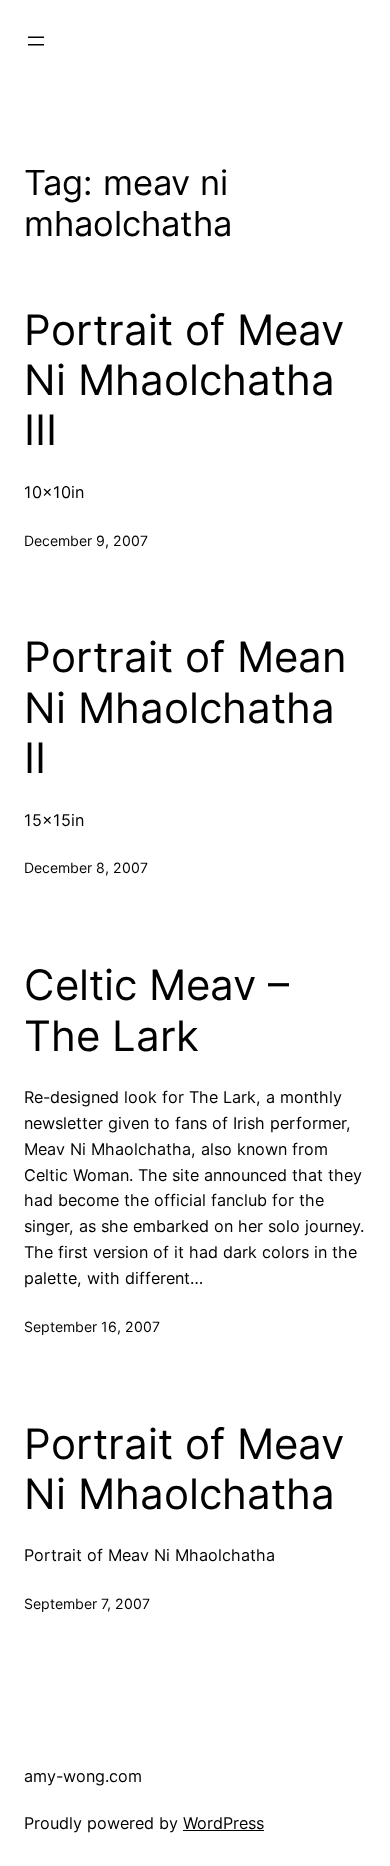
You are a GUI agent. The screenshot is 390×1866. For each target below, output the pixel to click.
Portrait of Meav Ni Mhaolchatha (184, 1469)
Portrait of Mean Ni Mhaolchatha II (185, 707)
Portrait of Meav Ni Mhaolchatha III (184, 380)
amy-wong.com (83, 1776)
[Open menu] (36, 41)
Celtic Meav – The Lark (156, 1010)
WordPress (223, 1823)
